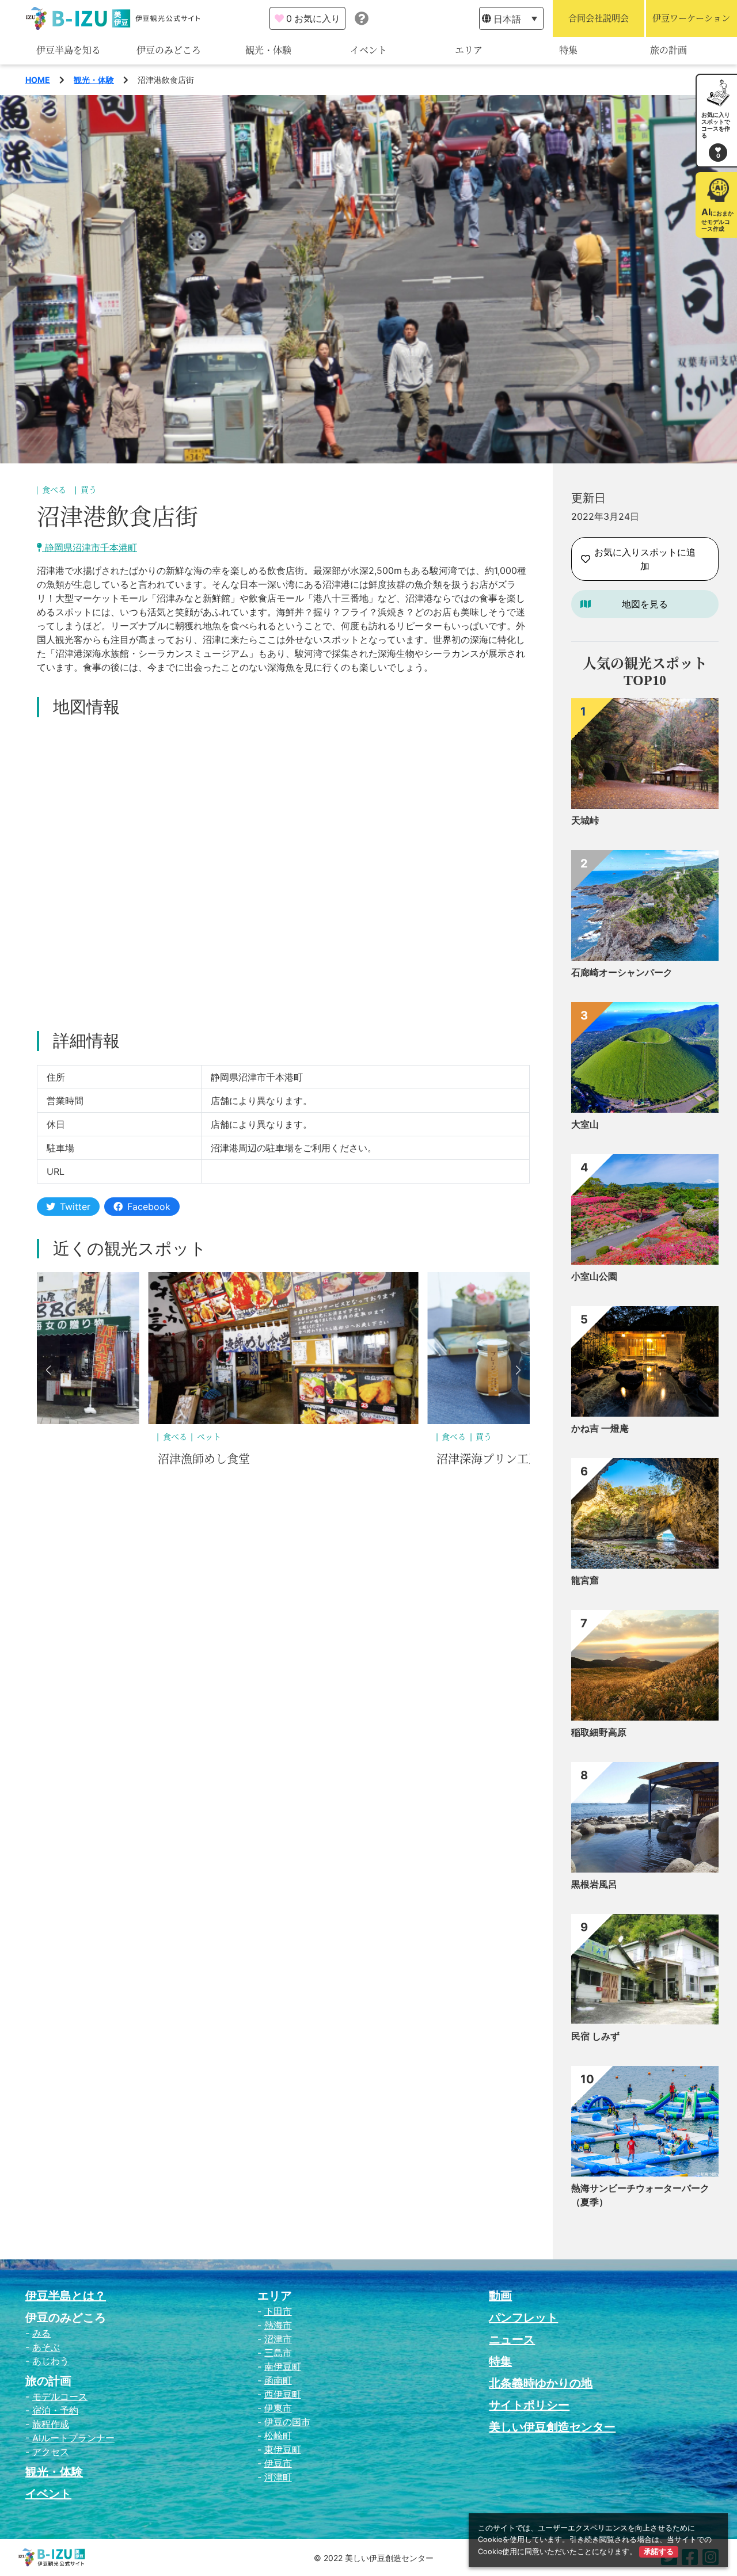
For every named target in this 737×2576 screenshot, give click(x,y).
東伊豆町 (283, 2449)
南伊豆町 (283, 2366)
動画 (500, 2296)
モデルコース (60, 2396)
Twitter (75, 1207)
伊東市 (278, 2408)
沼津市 (278, 2339)
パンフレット (523, 2318)
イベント (368, 50)
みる (41, 2333)
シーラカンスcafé (481, 1459)
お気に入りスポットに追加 (645, 559)
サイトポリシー (529, 2405)
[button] (48, 1370)
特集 (568, 50)
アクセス (51, 2452)
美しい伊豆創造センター (552, 2427)
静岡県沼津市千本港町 (90, 547)
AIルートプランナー (73, 2438)
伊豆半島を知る (69, 50)
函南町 (278, 2380)
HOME (38, 80)
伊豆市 (278, 2463)
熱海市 (278, 2325)
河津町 (278, 2477)
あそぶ (46, 2347)
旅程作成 (51, 2424)
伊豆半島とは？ (66, 2296)
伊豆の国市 (287, 2422)
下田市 (278, 2311)
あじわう (51, 2361)
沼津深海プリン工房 (210, 1459)
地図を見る (645, 604)
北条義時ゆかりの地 (541, 2383)
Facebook (149, 1207)
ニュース (512, 2339)
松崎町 (278, 2436)
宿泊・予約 (55, 2410)
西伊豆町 (283, 2394)
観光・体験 (268, 50)
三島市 (278, 2353)
